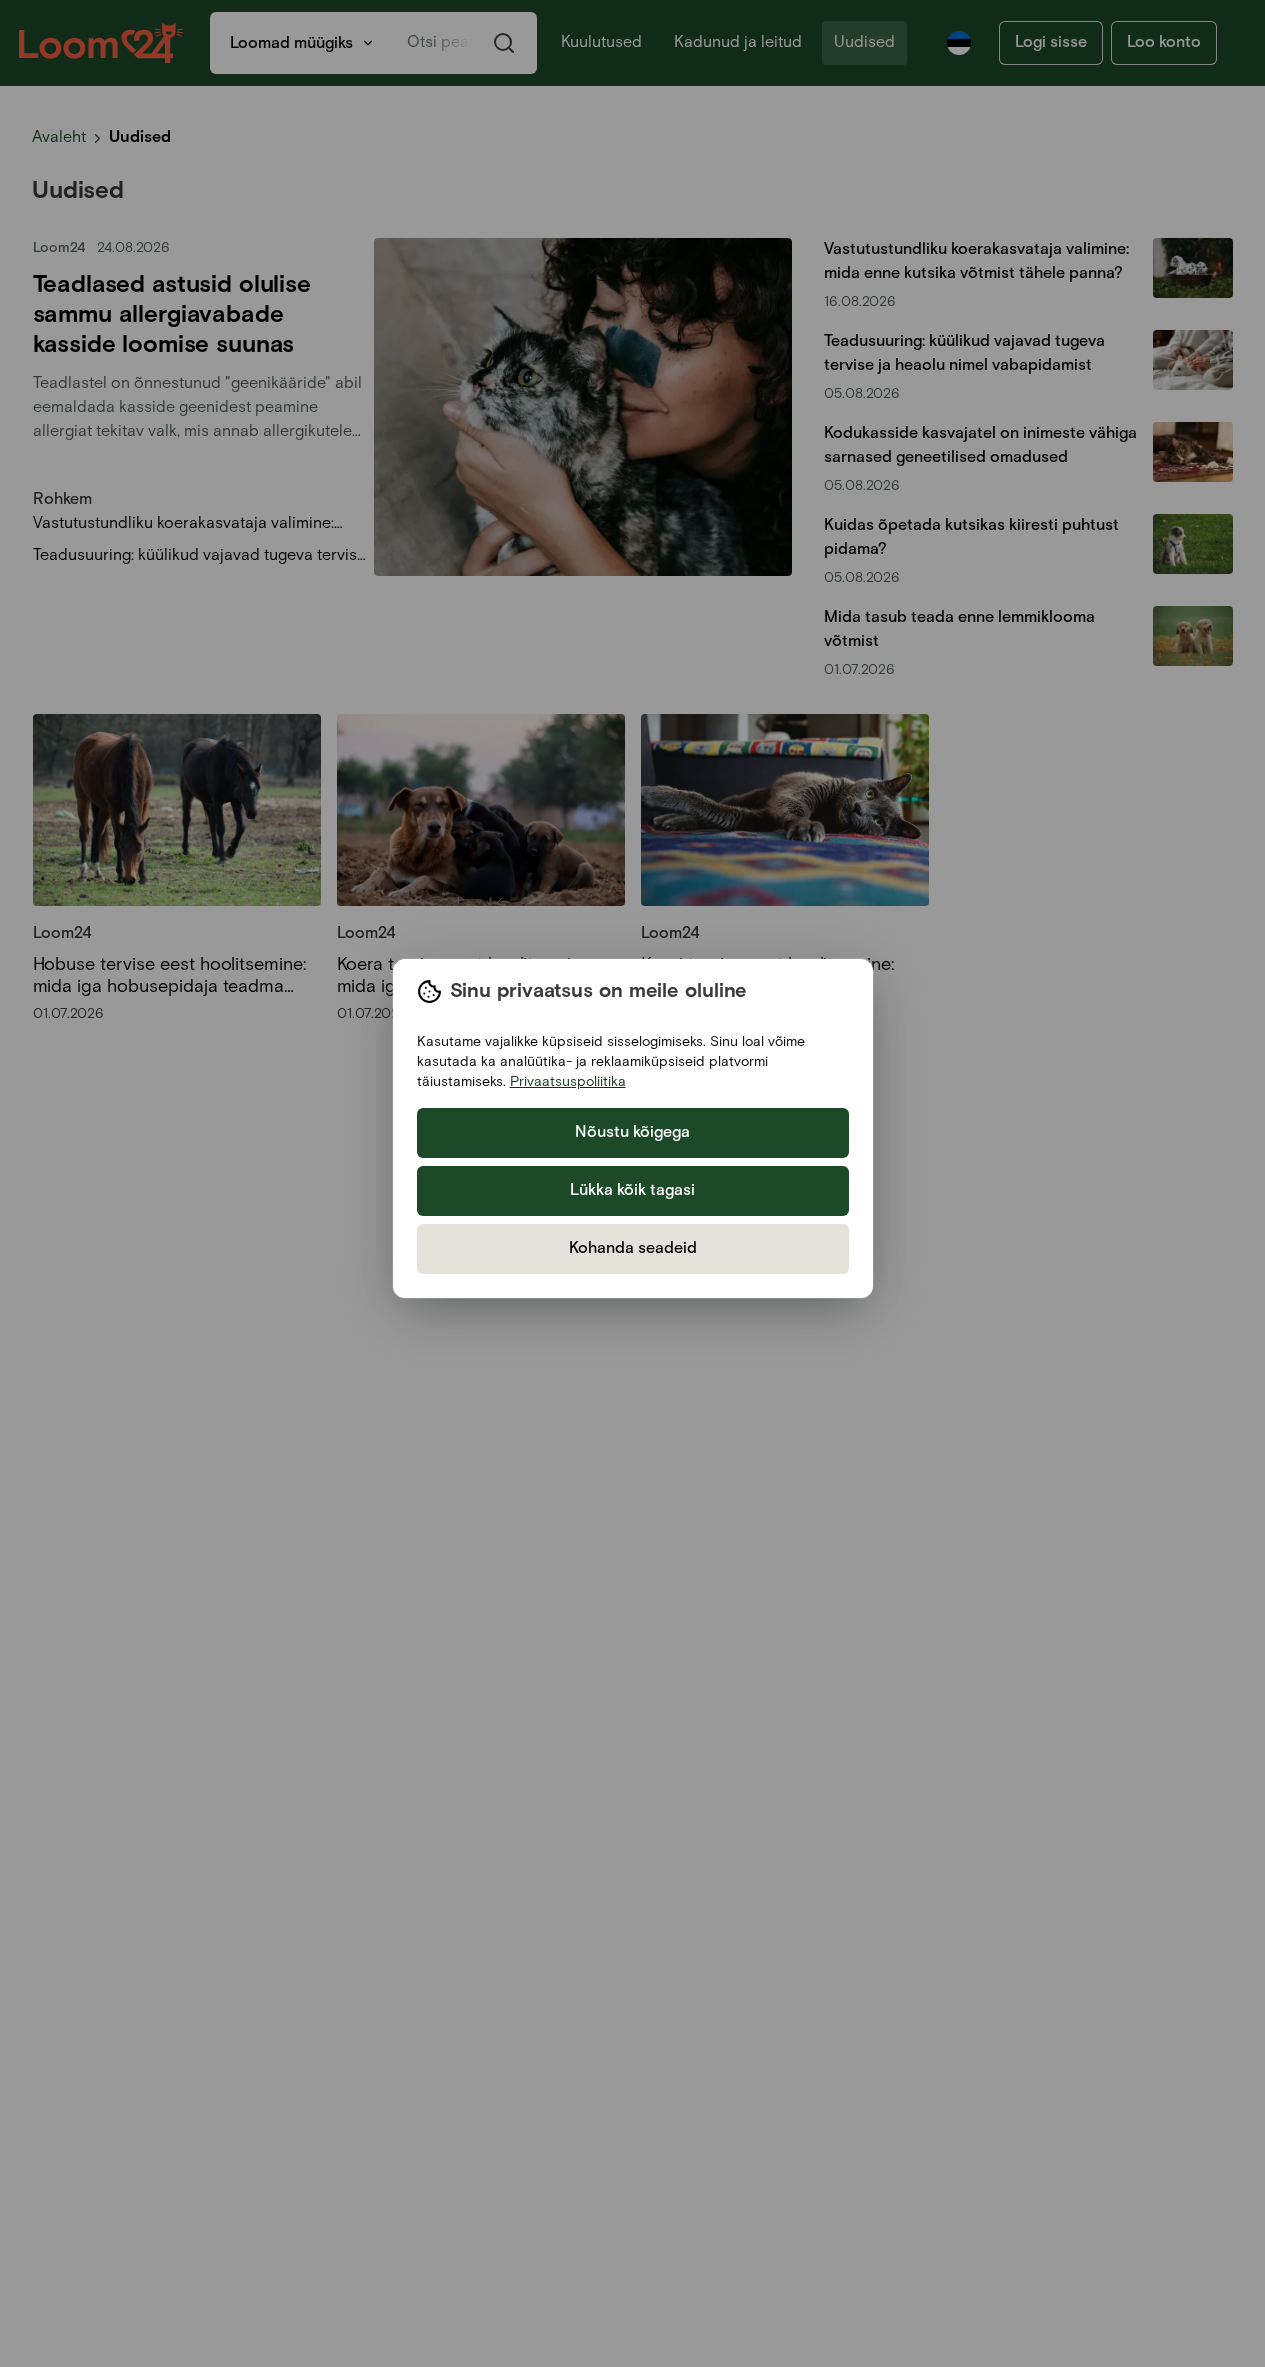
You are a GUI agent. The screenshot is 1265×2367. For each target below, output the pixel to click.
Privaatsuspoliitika (568, 1082)
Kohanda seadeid (633, 1248)
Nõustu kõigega (632, 1132)
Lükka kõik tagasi (632, 1190)
